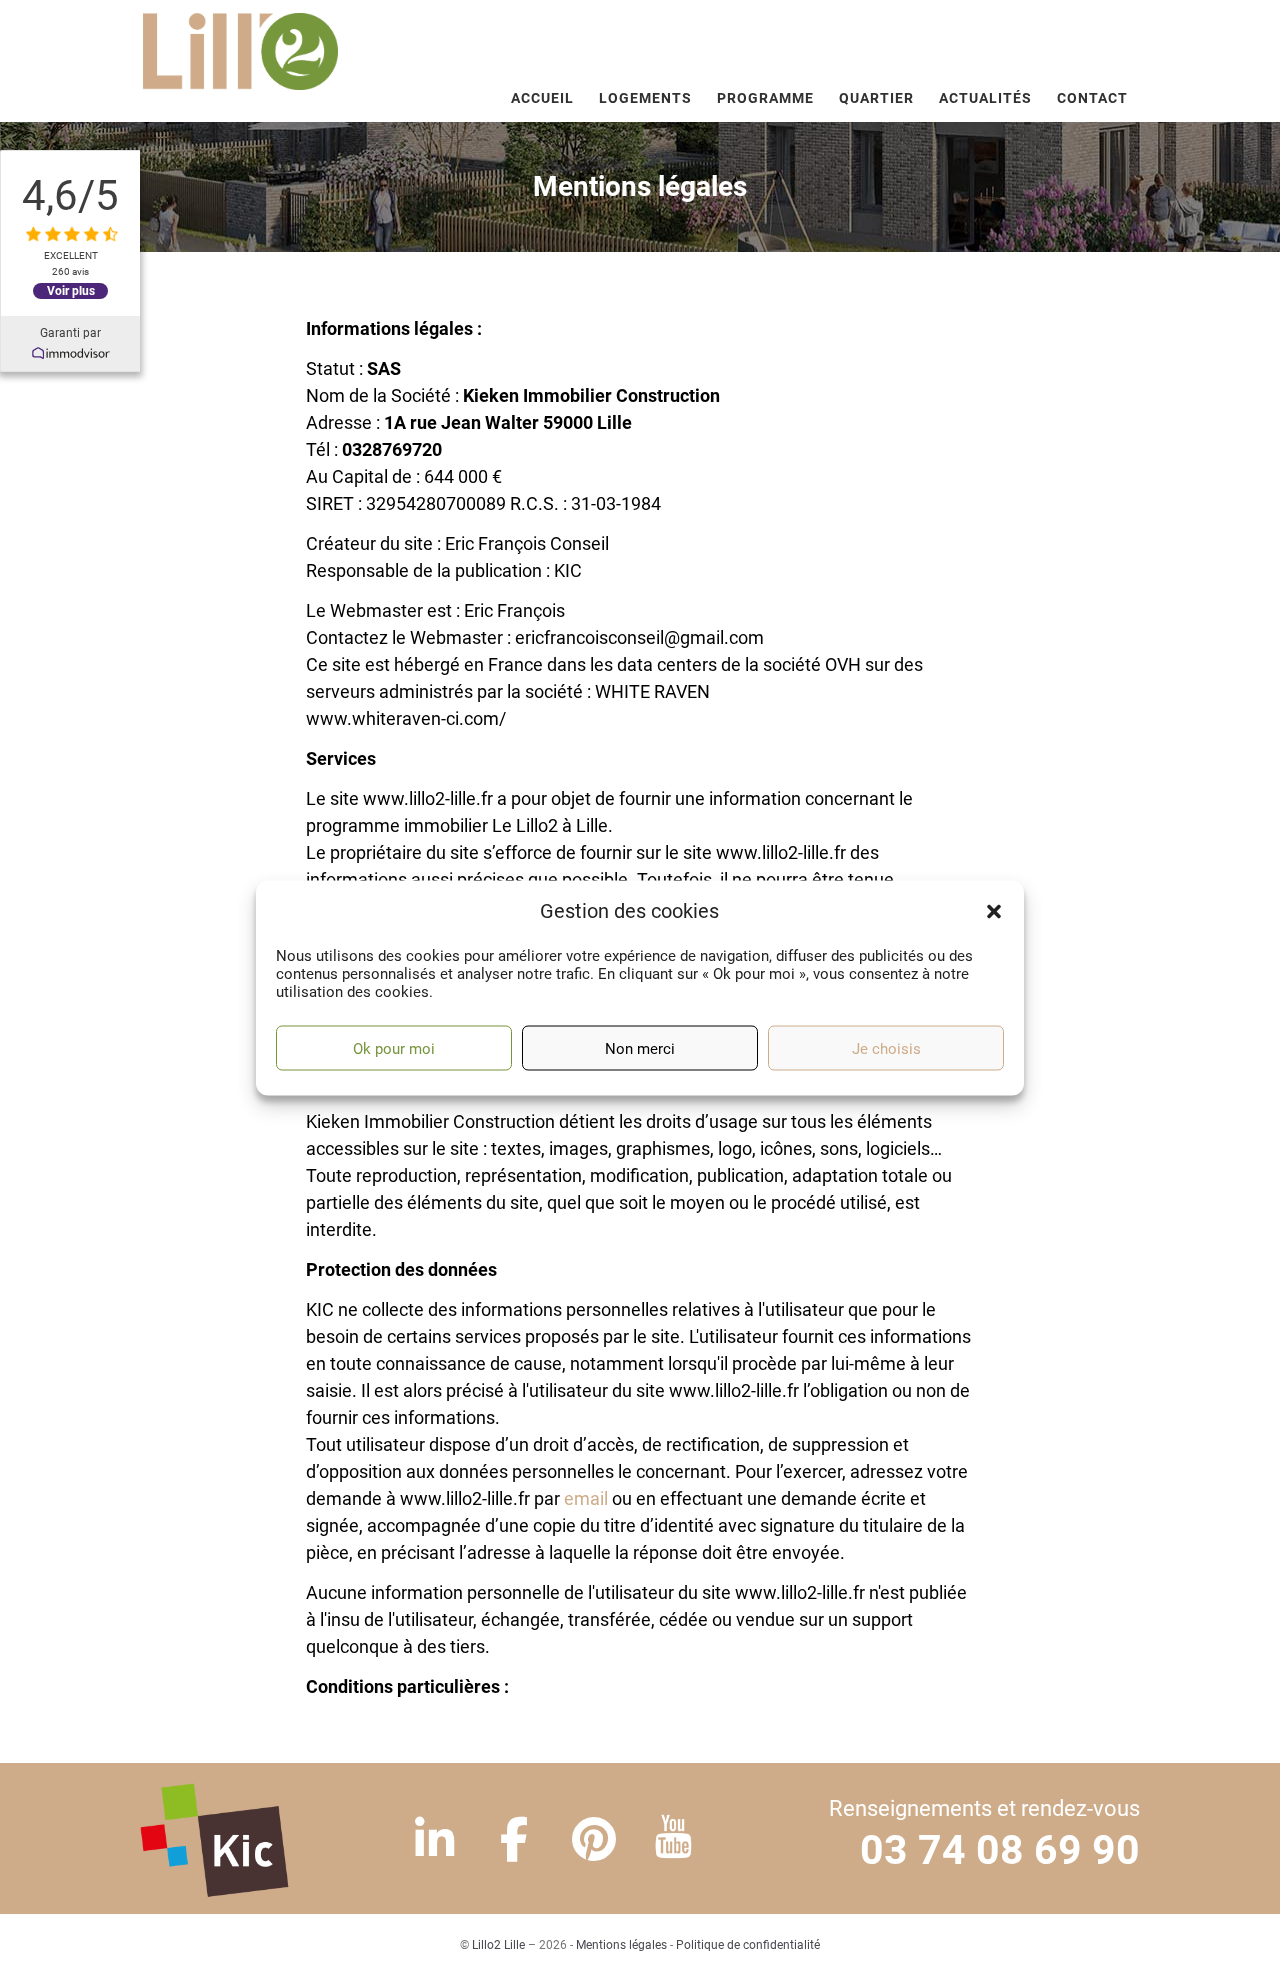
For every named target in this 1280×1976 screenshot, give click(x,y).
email (586, 1498)
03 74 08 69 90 (1000, 1850)
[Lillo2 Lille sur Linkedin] (434, 1840)
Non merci (640, 1048)
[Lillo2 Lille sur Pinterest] (594, 1840)
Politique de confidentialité (748, 1945)
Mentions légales (621, 1945)
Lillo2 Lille (498, 1945)
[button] (994, 911)
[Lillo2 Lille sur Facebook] (514, 1840)
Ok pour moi (394, 1048)
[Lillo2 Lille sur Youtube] (673, 1840)
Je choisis (886, 1048)
